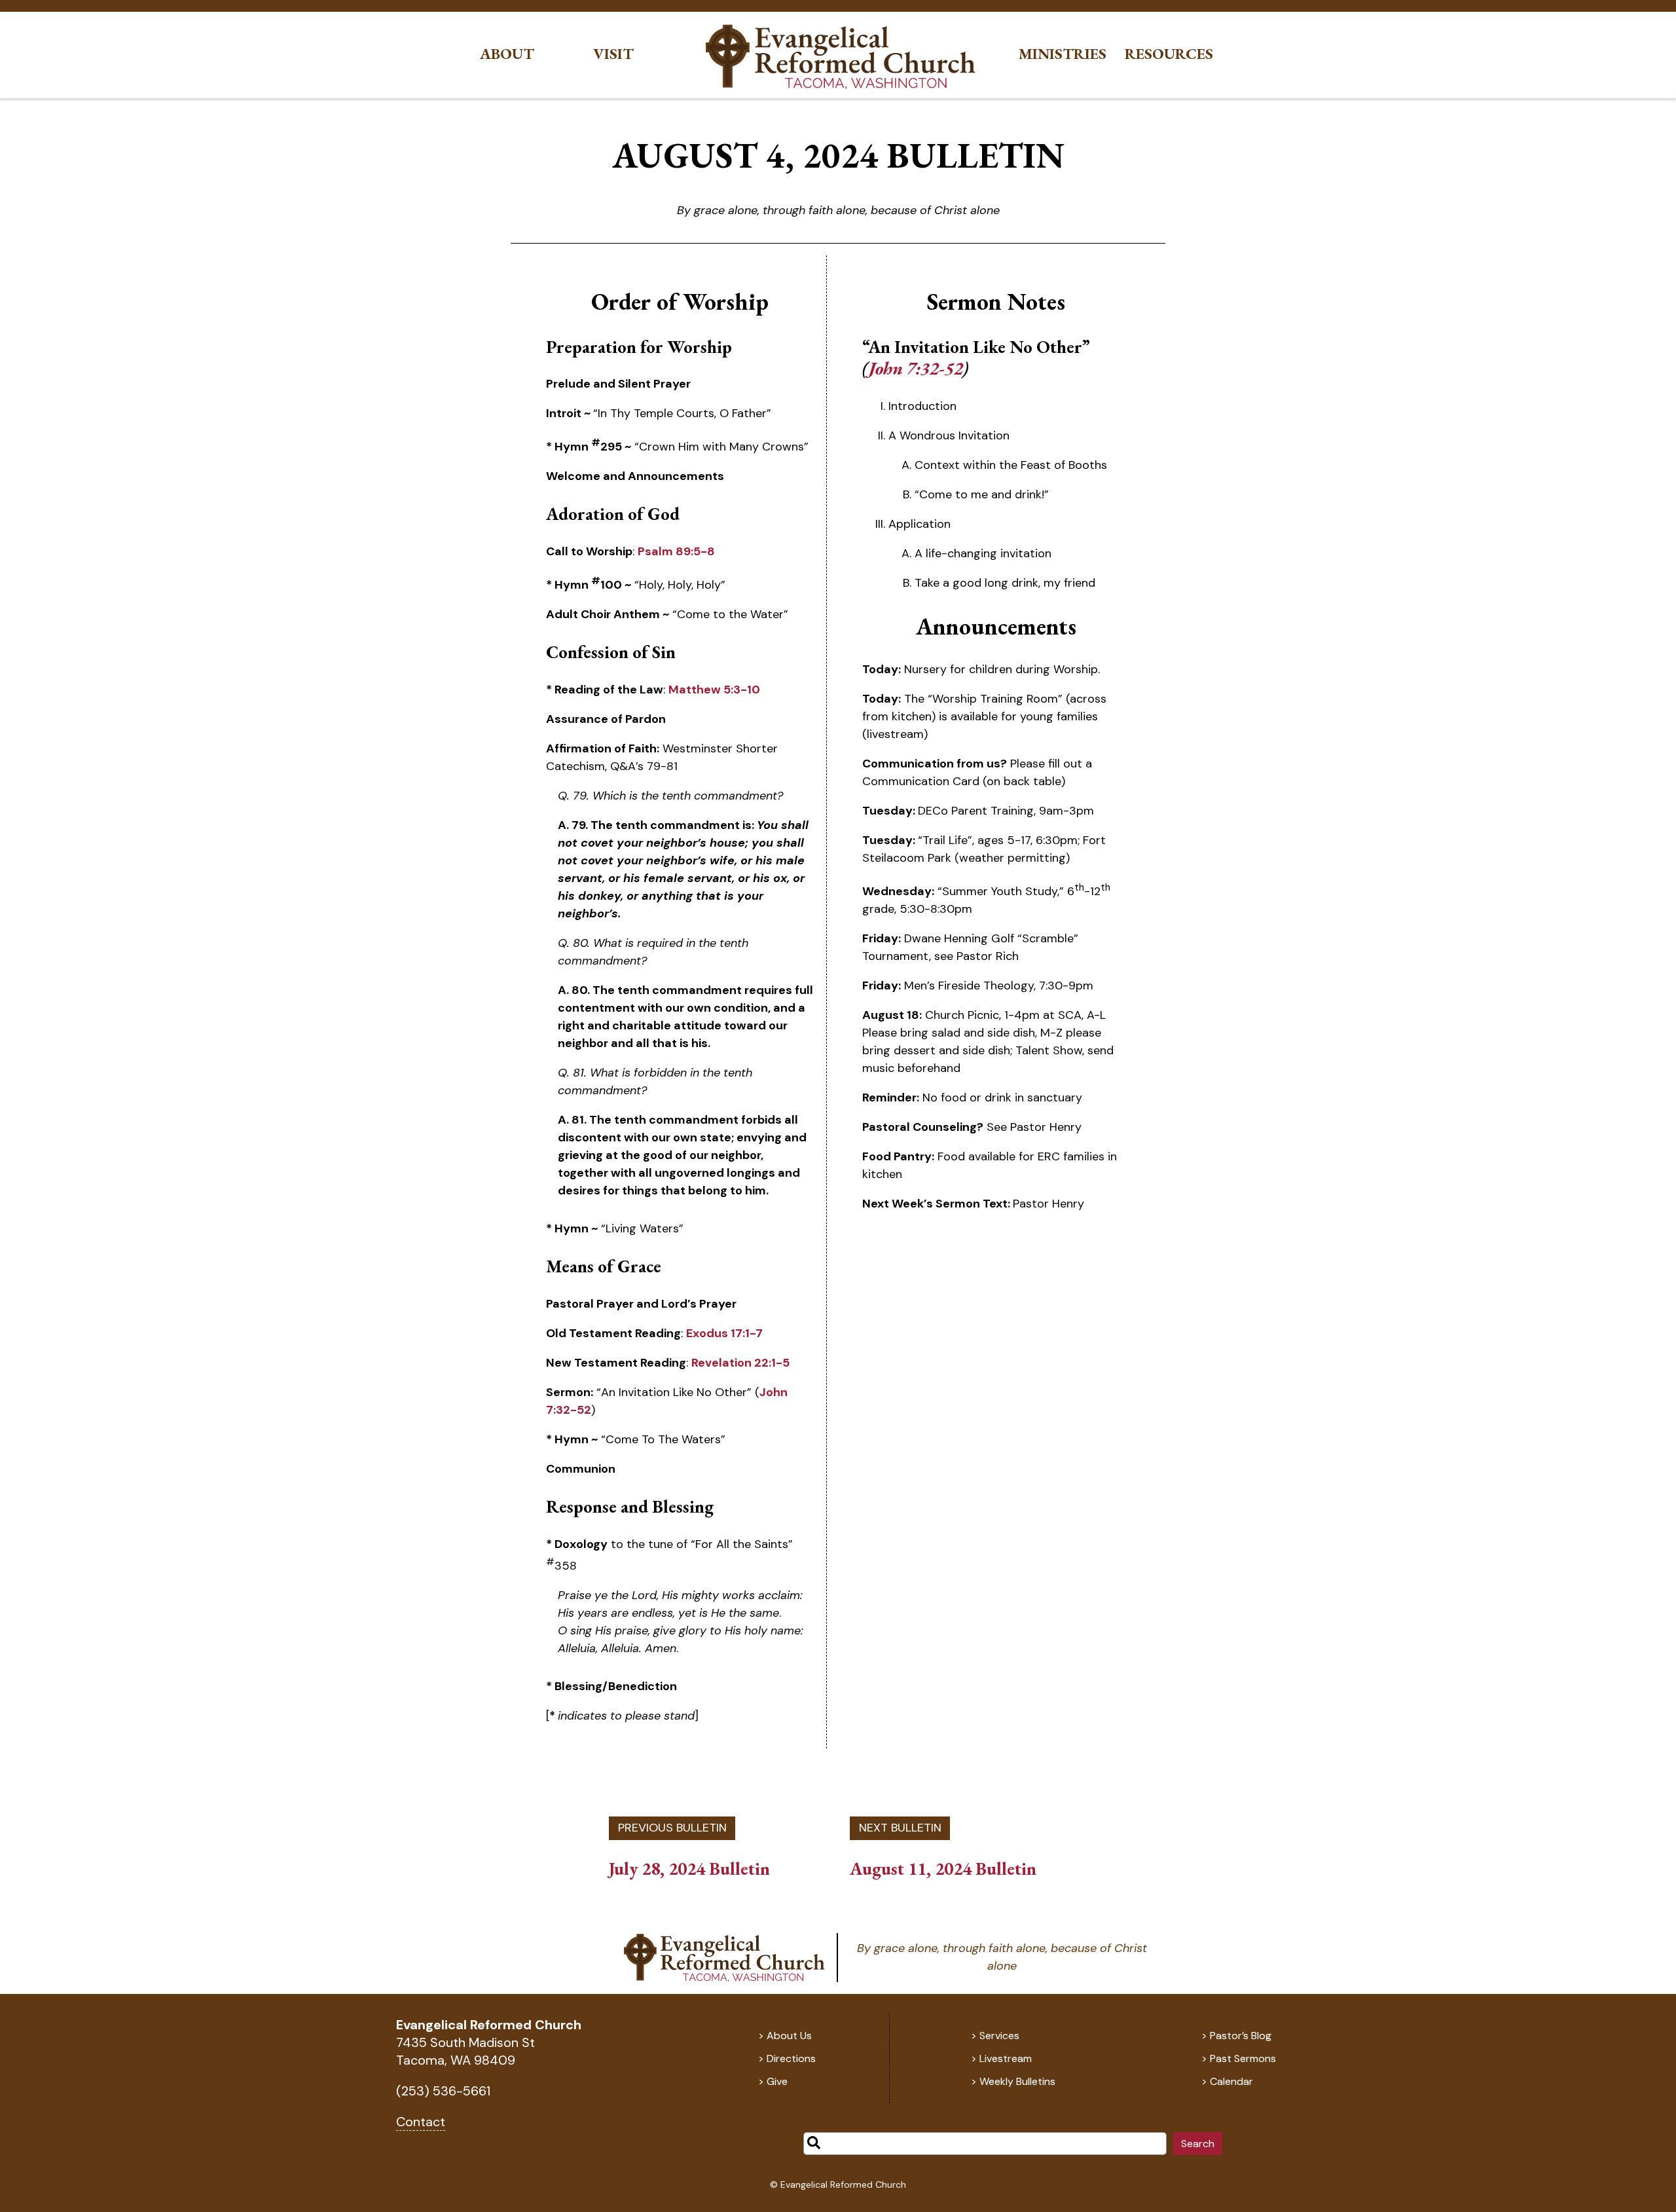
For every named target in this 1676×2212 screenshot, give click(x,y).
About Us (789, 2036)
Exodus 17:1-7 (724, 1333)
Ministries (1063, 54)
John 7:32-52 (916, 368)
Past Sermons (1243, 2058)
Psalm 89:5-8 (676, 551)
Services (999, 2036)
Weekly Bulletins (1017, 2081)
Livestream (1006, 2058)
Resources (1169, 54)
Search (1198, 2144)
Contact (421, 2122)
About (507, 54)
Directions (791, 2058)
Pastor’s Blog (1241, 2036)
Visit (613, 54)
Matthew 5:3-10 (714, 690)
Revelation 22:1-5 (740, 1363)
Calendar (1231, 2081)
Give (777, 2081)
